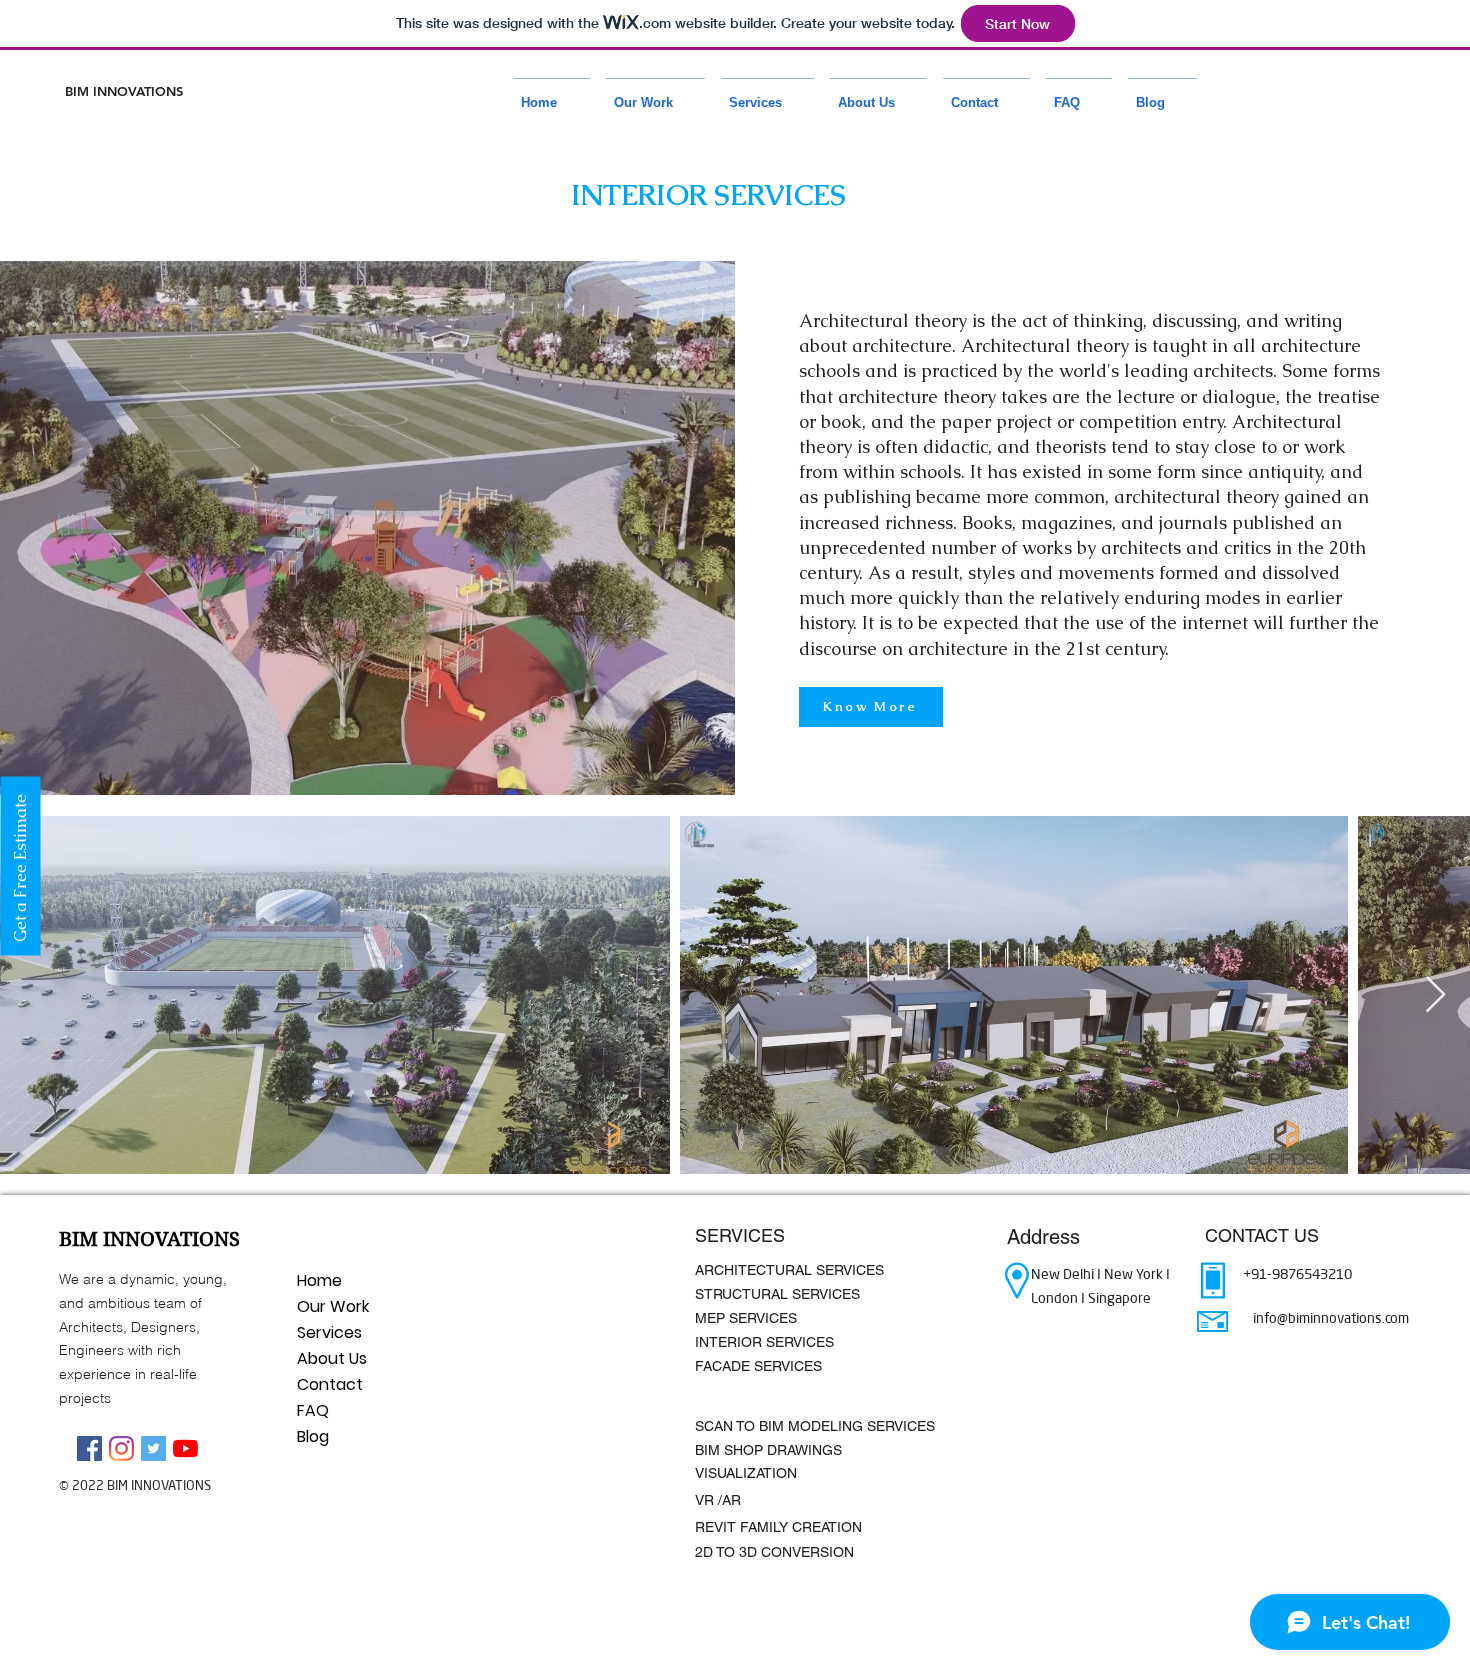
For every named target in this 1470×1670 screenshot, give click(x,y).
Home (319, 1280)
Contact (330, 1384)
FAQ (313, 1410)
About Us (332, 1358)
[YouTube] (185, 1448)
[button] (655, 94)
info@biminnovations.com (1331, 1318)
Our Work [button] (333, 1306)
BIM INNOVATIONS (124, 91)
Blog (313, 1436)
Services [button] (329, 1332)
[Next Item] (1435, 995)
